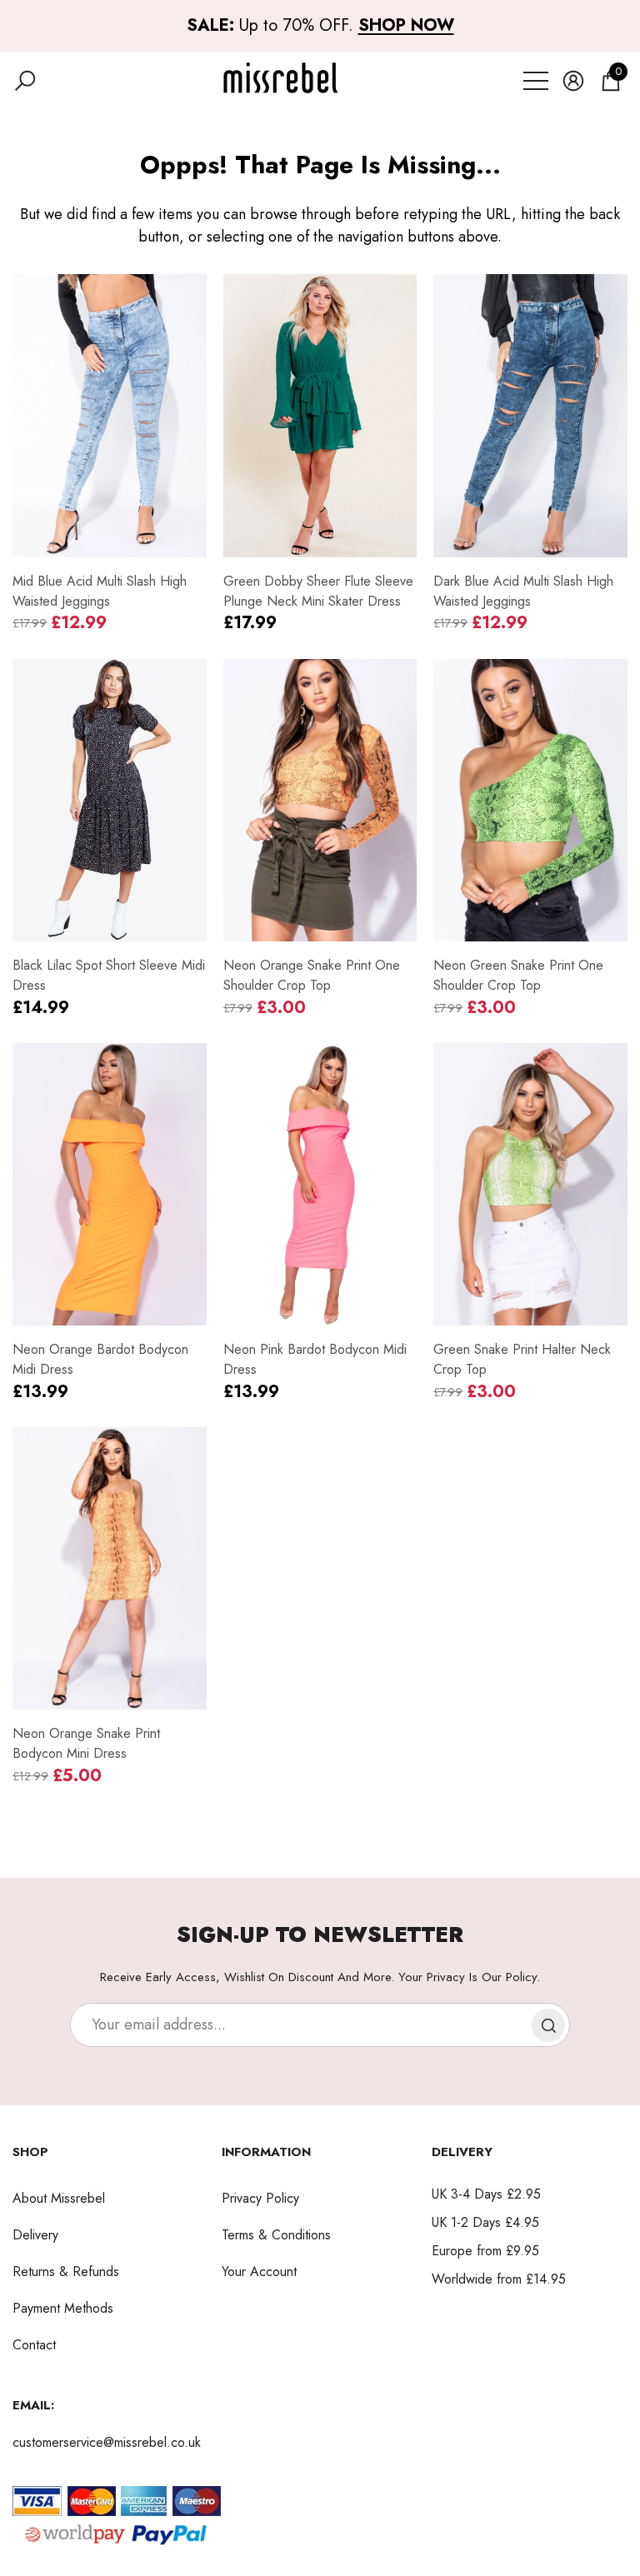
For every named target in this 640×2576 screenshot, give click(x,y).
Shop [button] (30, 2152)
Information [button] (266, 2152)
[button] (25, 81)
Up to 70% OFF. (320, 25)
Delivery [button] (462, 2152)
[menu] (536, 81)
